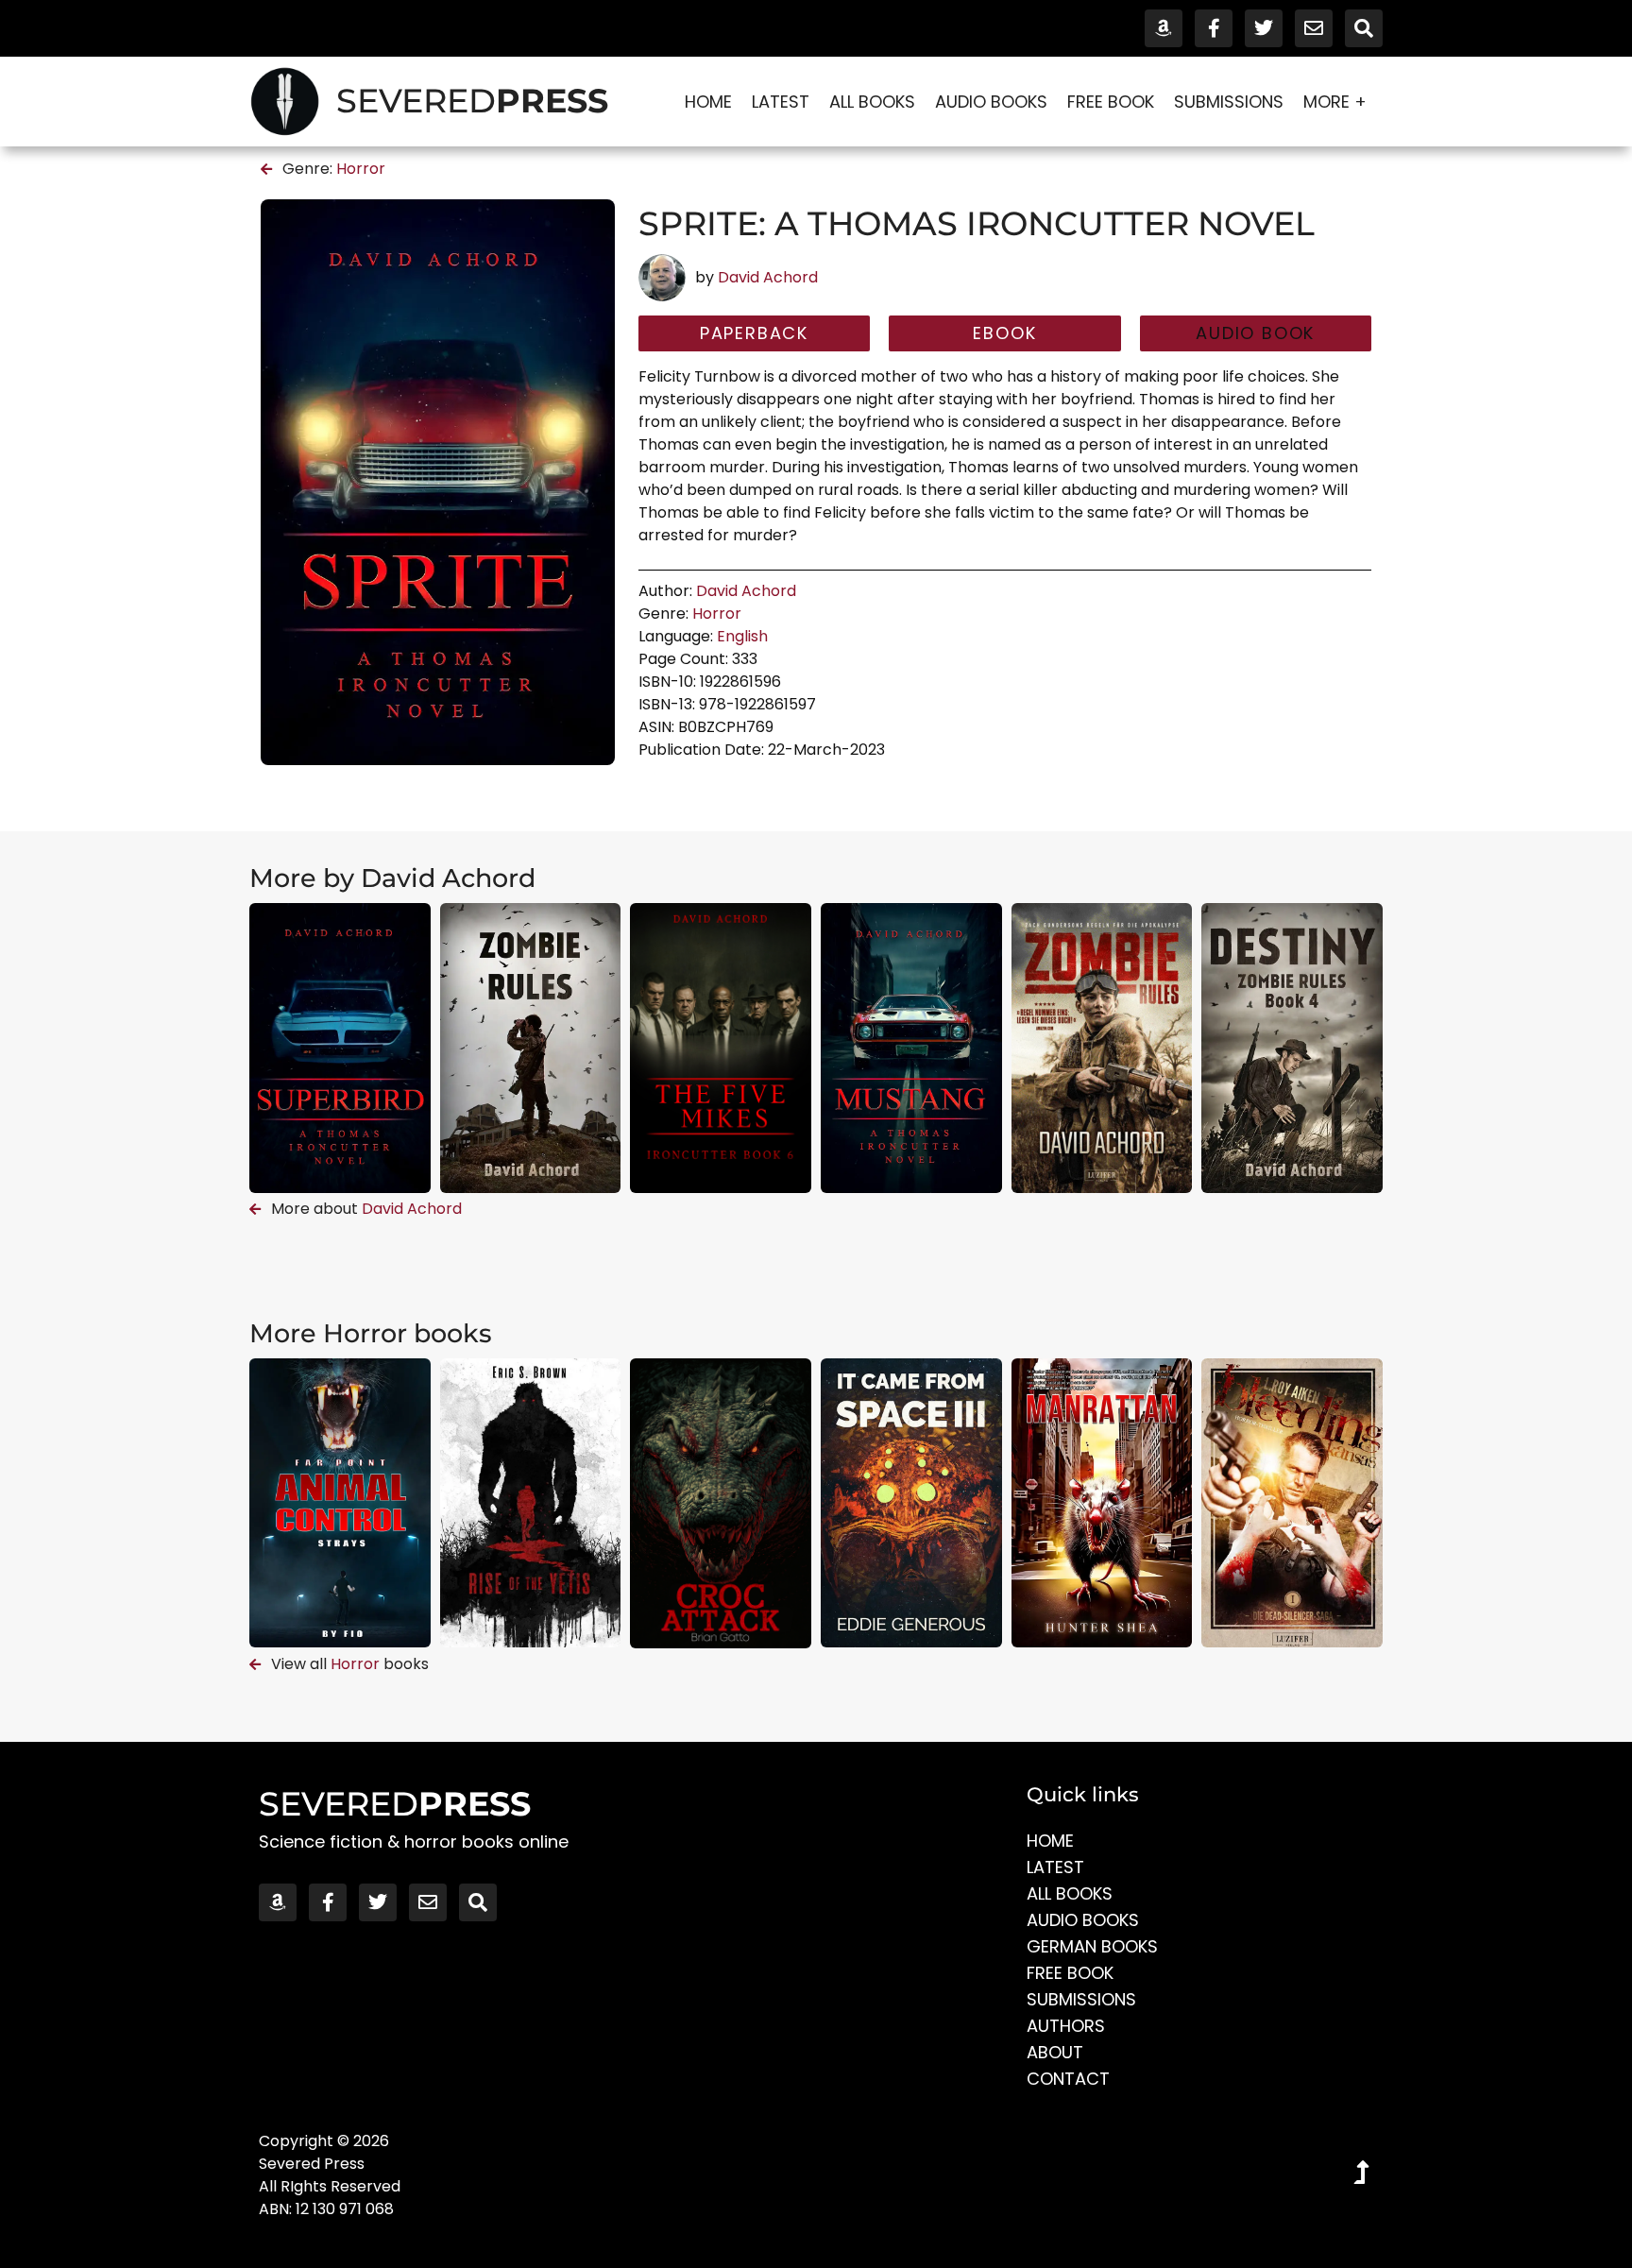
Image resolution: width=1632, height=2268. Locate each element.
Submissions (1229, 102)
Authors (1066, 2026)
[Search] (1364, 28)
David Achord (768, 277)
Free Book (1111, 102)
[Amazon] (1164, 28)
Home (708, 102)
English (742, 636)
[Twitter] (1264, 28)
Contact (1068, 2079)
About (1055, 2052)
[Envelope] (1314, 28)
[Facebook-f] (1214, 28)
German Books (1092, 1946)
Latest (781, 102)
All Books (872, 102)
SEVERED (472, 101)
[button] (1256, 333)
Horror (361, 169)
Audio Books (991, 102)
